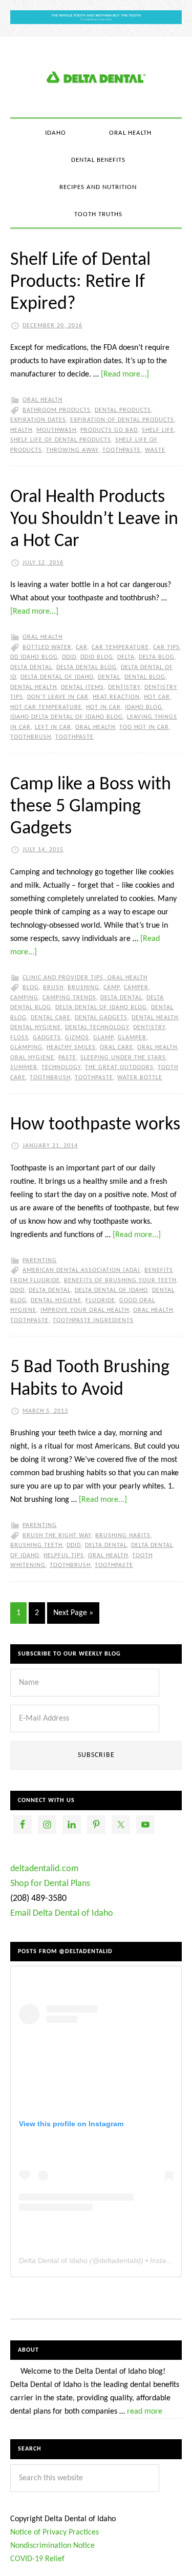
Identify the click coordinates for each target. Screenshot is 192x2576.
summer (24, 1067)
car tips (166, 647)
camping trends (69, 998)
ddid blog (97, 657)
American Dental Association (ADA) (81, 1270)
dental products (123, 410)
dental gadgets (101, 1018)
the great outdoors (119, 1067)
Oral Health (42, 400)
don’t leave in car (58, 697)
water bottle (140, 1078)
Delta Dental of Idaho (57, 677)
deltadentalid (120, 2260)
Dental (109, 677)
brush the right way (57, 1536)
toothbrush (31, 737)
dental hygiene (36, 1028)
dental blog (145, 677)
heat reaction (116, 697)
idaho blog (144, 707)
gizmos (77, 1038)
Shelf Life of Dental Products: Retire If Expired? (80, 282)
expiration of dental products (122, 420)
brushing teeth (36, 1545)
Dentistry (124, 687)
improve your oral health (85, 1310)
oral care (116, 1048)
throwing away (72, 450)
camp (112, 988)
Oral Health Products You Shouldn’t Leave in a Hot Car (94, 519)
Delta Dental (31, 667)
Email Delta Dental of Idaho (62, 1913)
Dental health (34, 687)
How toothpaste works (95, 1125)
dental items (82, 687)
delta (126, 657)
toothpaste (122, 450)
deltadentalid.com (44, 1869)
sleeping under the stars (123, 1058)
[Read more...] (125, 374)
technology (61, 1067)
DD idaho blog (34, 657)
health (21, 430)
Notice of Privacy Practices (55, 2532)
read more (145, 2412)
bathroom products (57, 410)
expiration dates (38, 420)
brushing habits (123, 1536)
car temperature (120, 647)
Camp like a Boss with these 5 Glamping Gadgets (91, 807)
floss (19, 1038)
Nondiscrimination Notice (52, 2546)
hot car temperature (46, 707)
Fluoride (100, 1301)
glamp (103, 1038)
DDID (69, 657)
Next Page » (73, 1613)
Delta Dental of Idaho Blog (96, 77)
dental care (51, 1018)
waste (155, 450)
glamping (26, 1048)
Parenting (40, 1261)
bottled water (47, 647)
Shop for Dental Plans (50, 1884)
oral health (95, 727)
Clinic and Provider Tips (63, 978)
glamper (132, 1038)
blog (31, 988)
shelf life (158, 430)
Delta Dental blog (87, 667)
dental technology (97, 1028)
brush (53, 988)
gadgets (47, 1038)
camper (136, 988)
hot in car (103, 707)
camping (24, 998)
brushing (83, 988)
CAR (82, 647)
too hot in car (144, 727)
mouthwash (56, 430)
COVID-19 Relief (37, 2559)
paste (67, 1058)
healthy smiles (71, 1048)
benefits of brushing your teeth (120, 1281)
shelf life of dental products (61, 440)
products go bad (109, 430)
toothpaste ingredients (93, 1321)
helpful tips (64, 1556)
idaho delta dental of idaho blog (67, 717)
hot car (157, 697)
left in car (53, 727)
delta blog (157, 657)
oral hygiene (32, 1058)
